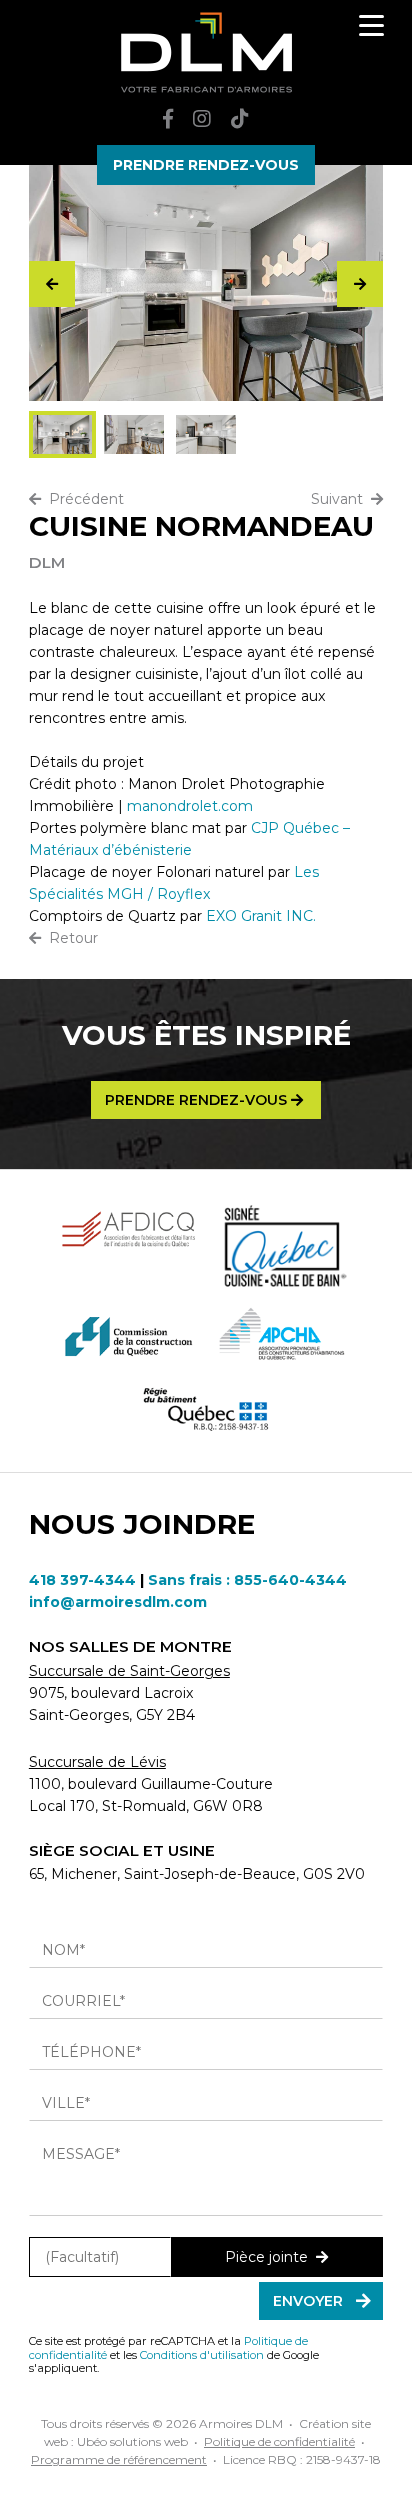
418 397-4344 (82, 1580)
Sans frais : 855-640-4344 (247, 1580)
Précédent (82, 499)
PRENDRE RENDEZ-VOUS (206, 165)
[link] (261, 916)
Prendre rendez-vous (198, 1100)
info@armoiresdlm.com (118, 1602)
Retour (69, 938)
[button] (360, 284)
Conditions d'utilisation (202, 2355)
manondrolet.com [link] (190, 806)
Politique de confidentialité (279, 2441)
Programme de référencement (119, 2459)
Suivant (341, 499)
